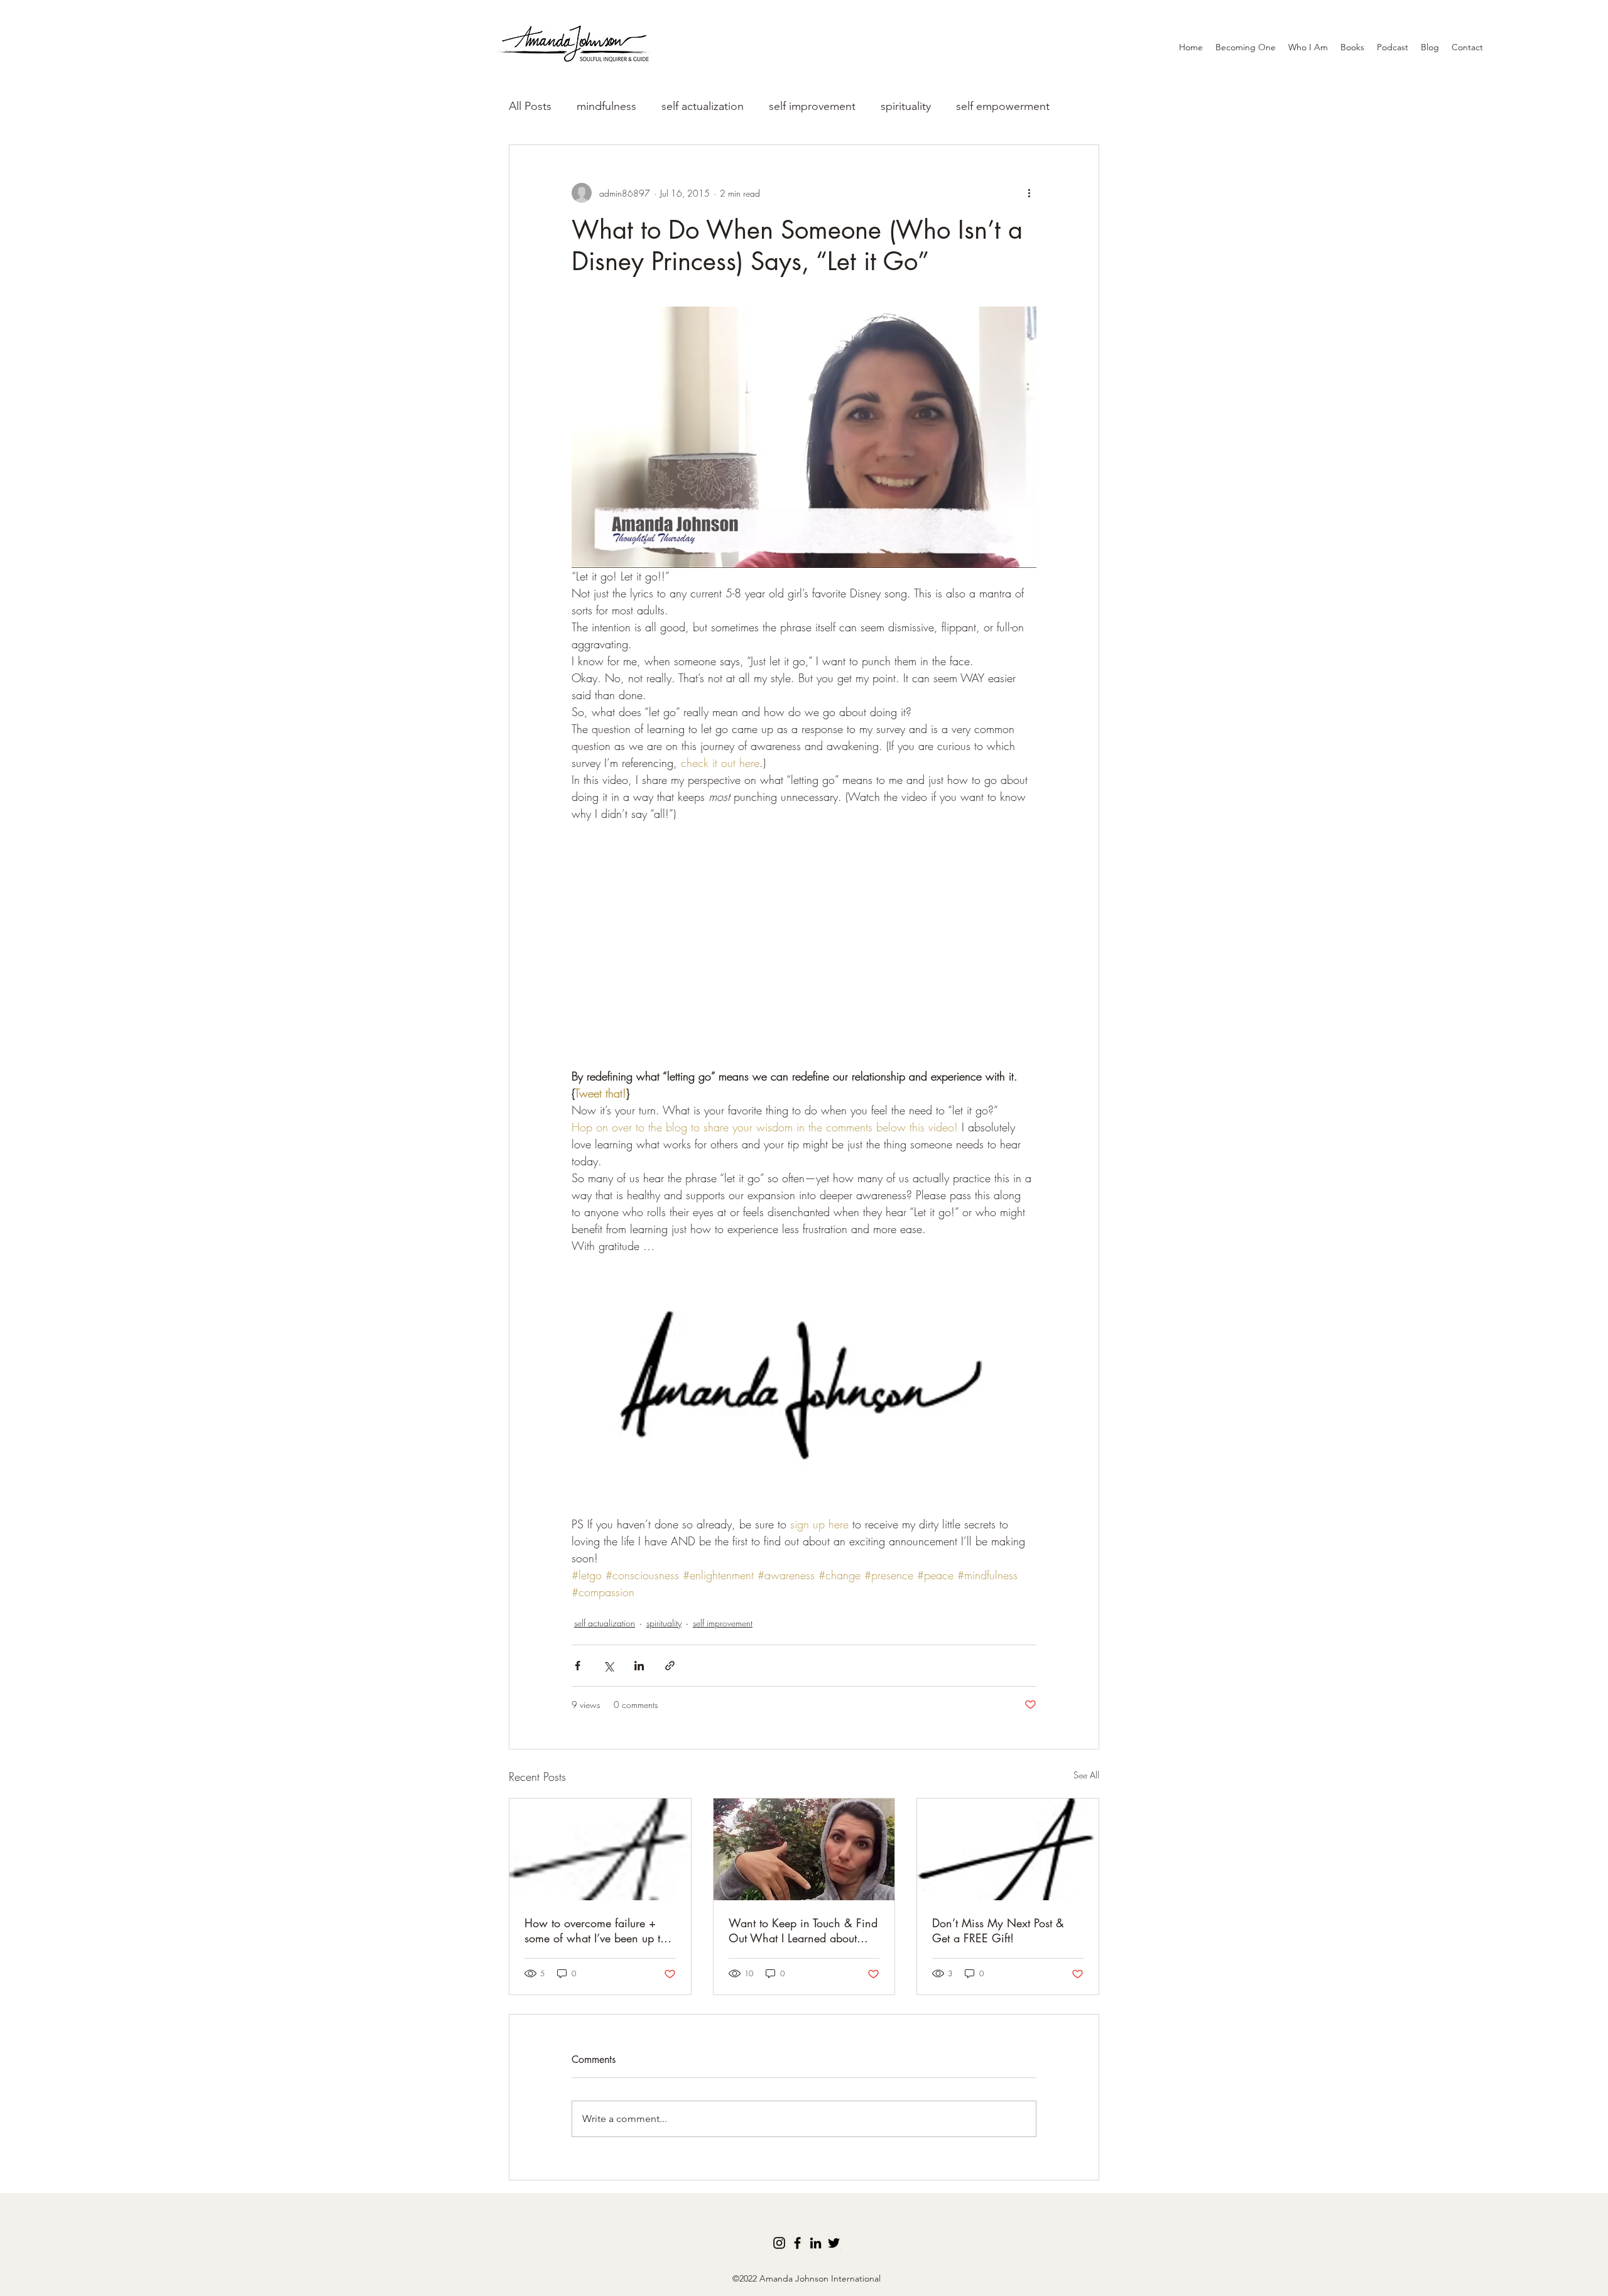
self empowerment (1003, 106)
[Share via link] (670, 1666)
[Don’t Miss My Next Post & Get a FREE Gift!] (1008, 1849)
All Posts (530, 106)
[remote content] (804, 954)
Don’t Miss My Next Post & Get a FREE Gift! (998, 1930)
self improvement (812, 106)
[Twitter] (834, 2243)
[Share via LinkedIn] (639, 1666)
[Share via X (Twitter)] (608, 1666)
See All (1086, 1775)
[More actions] (1029, 193)
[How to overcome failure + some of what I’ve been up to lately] (600, 1849)
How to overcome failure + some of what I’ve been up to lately (595, 1930)
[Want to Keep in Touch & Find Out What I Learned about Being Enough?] (804, 1849)
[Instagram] (779, 2243)
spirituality (906, 106)
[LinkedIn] (816, 2243)
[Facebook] (797, 2243)
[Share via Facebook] (578, 1666)
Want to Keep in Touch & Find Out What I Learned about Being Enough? (803, 1930)
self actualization (703, 106)
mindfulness (606, 106)
